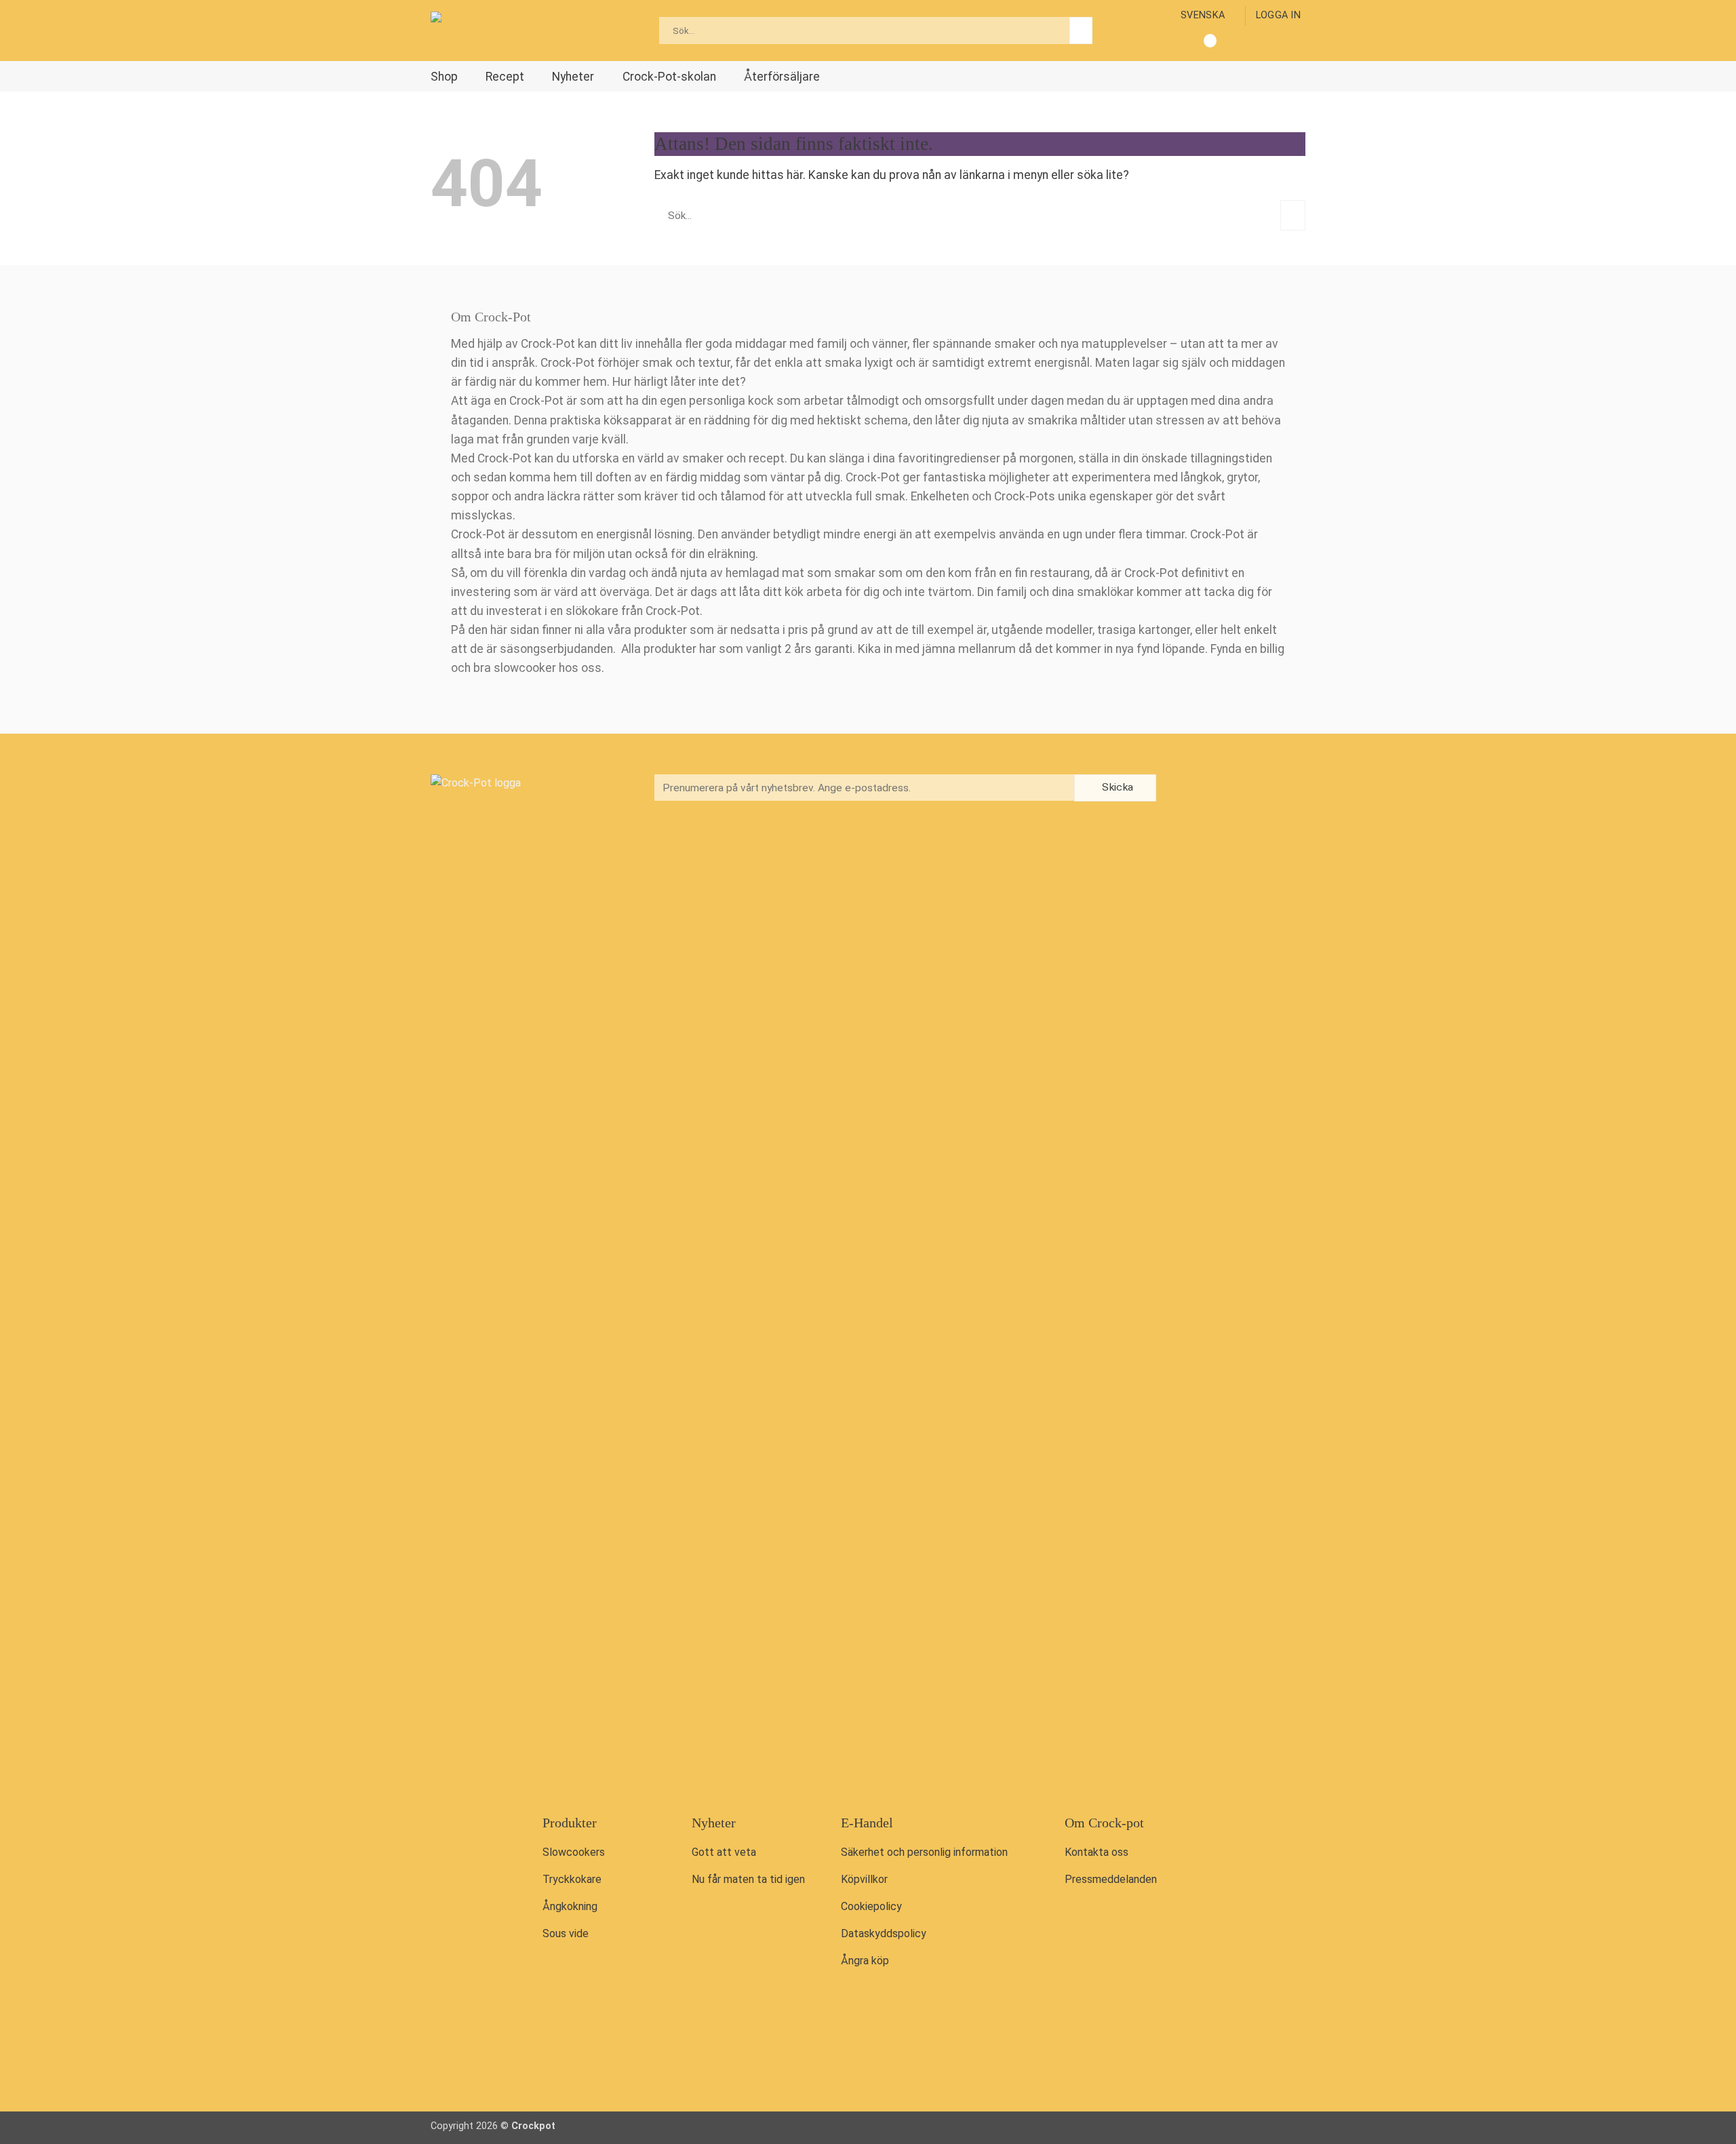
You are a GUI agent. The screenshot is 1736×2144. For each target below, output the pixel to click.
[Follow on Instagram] (1219, 789)
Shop (444, 77)
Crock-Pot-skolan (669, 77)
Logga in (1278, 15)
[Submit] (1081, 31)
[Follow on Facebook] (1191, 789)
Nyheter (573, 77)
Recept (505, 77)
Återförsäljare (782, 77)
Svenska (1203, 15)
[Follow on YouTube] (1247, 789)
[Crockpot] (498, 31)
